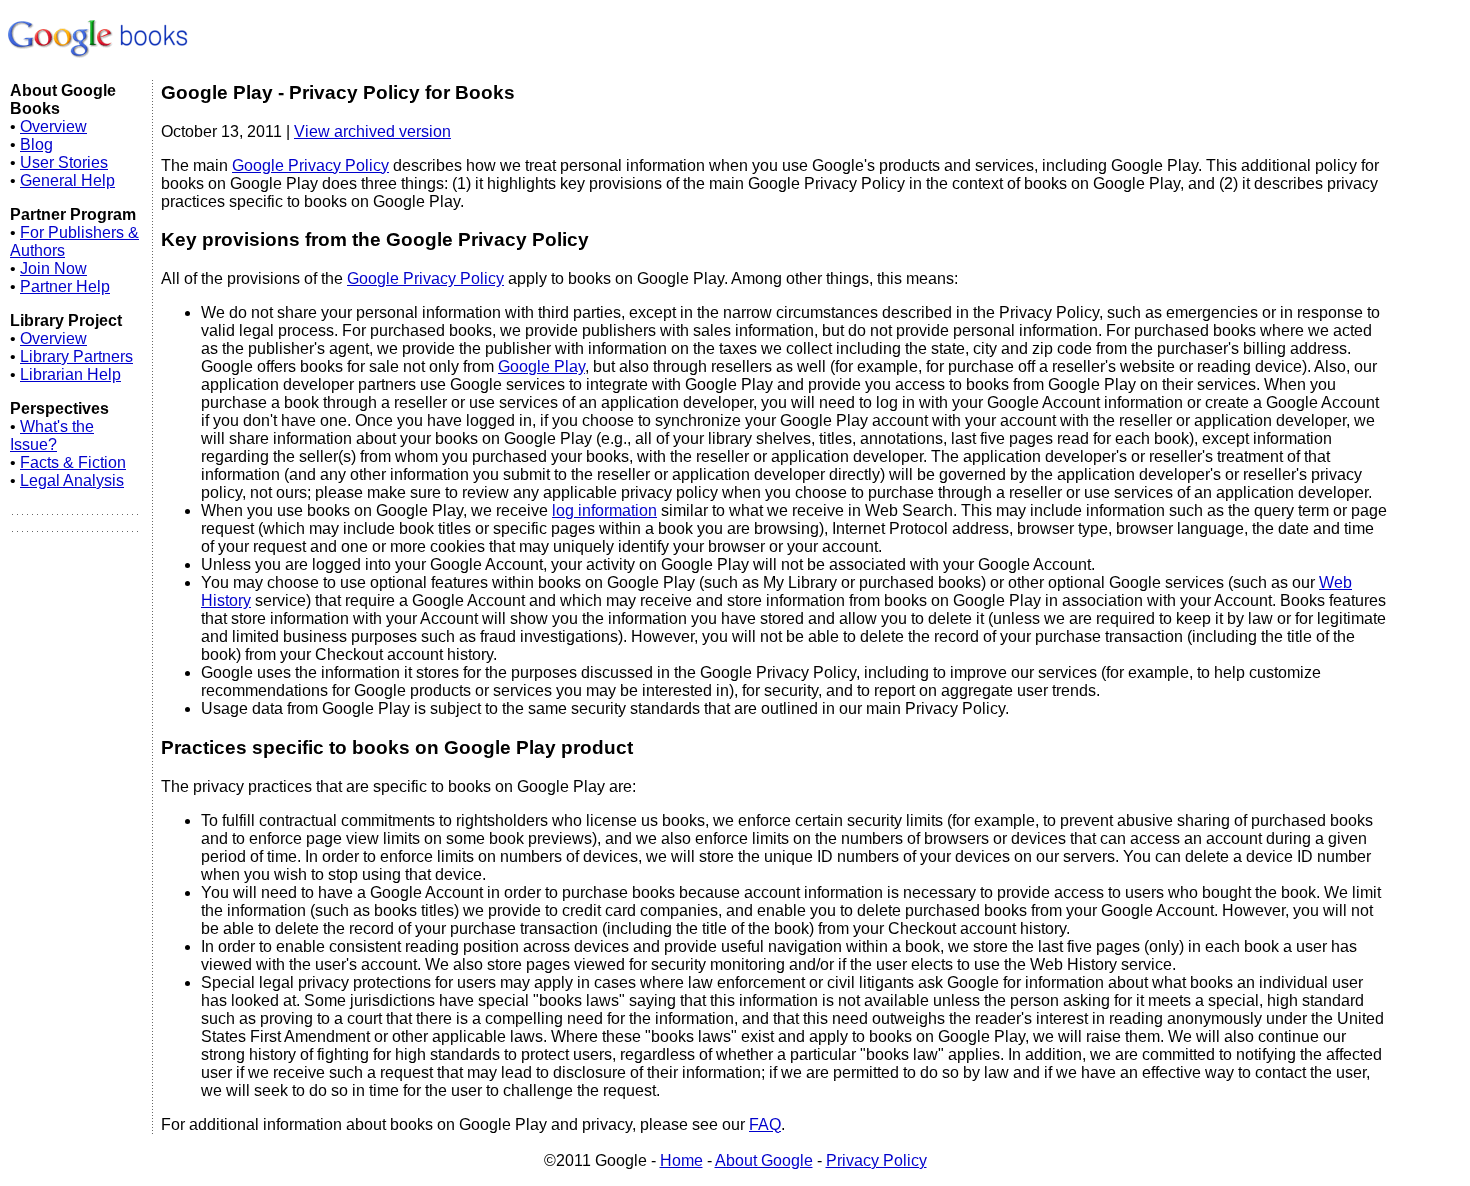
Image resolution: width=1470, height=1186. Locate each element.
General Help (67, 180)
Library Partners (76, 356)
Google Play (541, 366)
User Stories (64, 162)
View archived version (372, 131)
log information (604, 510)
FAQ (765, 1124)
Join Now (53, 268)
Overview (53, 126)
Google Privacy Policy (310, 165)
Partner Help (65, 286)
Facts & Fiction (73, 462)
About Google (764, 1160)
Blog (36, 144)
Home (681, 1160)
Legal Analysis (72, 480)
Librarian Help (70, 374)
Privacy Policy (876, 1160)
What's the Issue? (52, 435)
